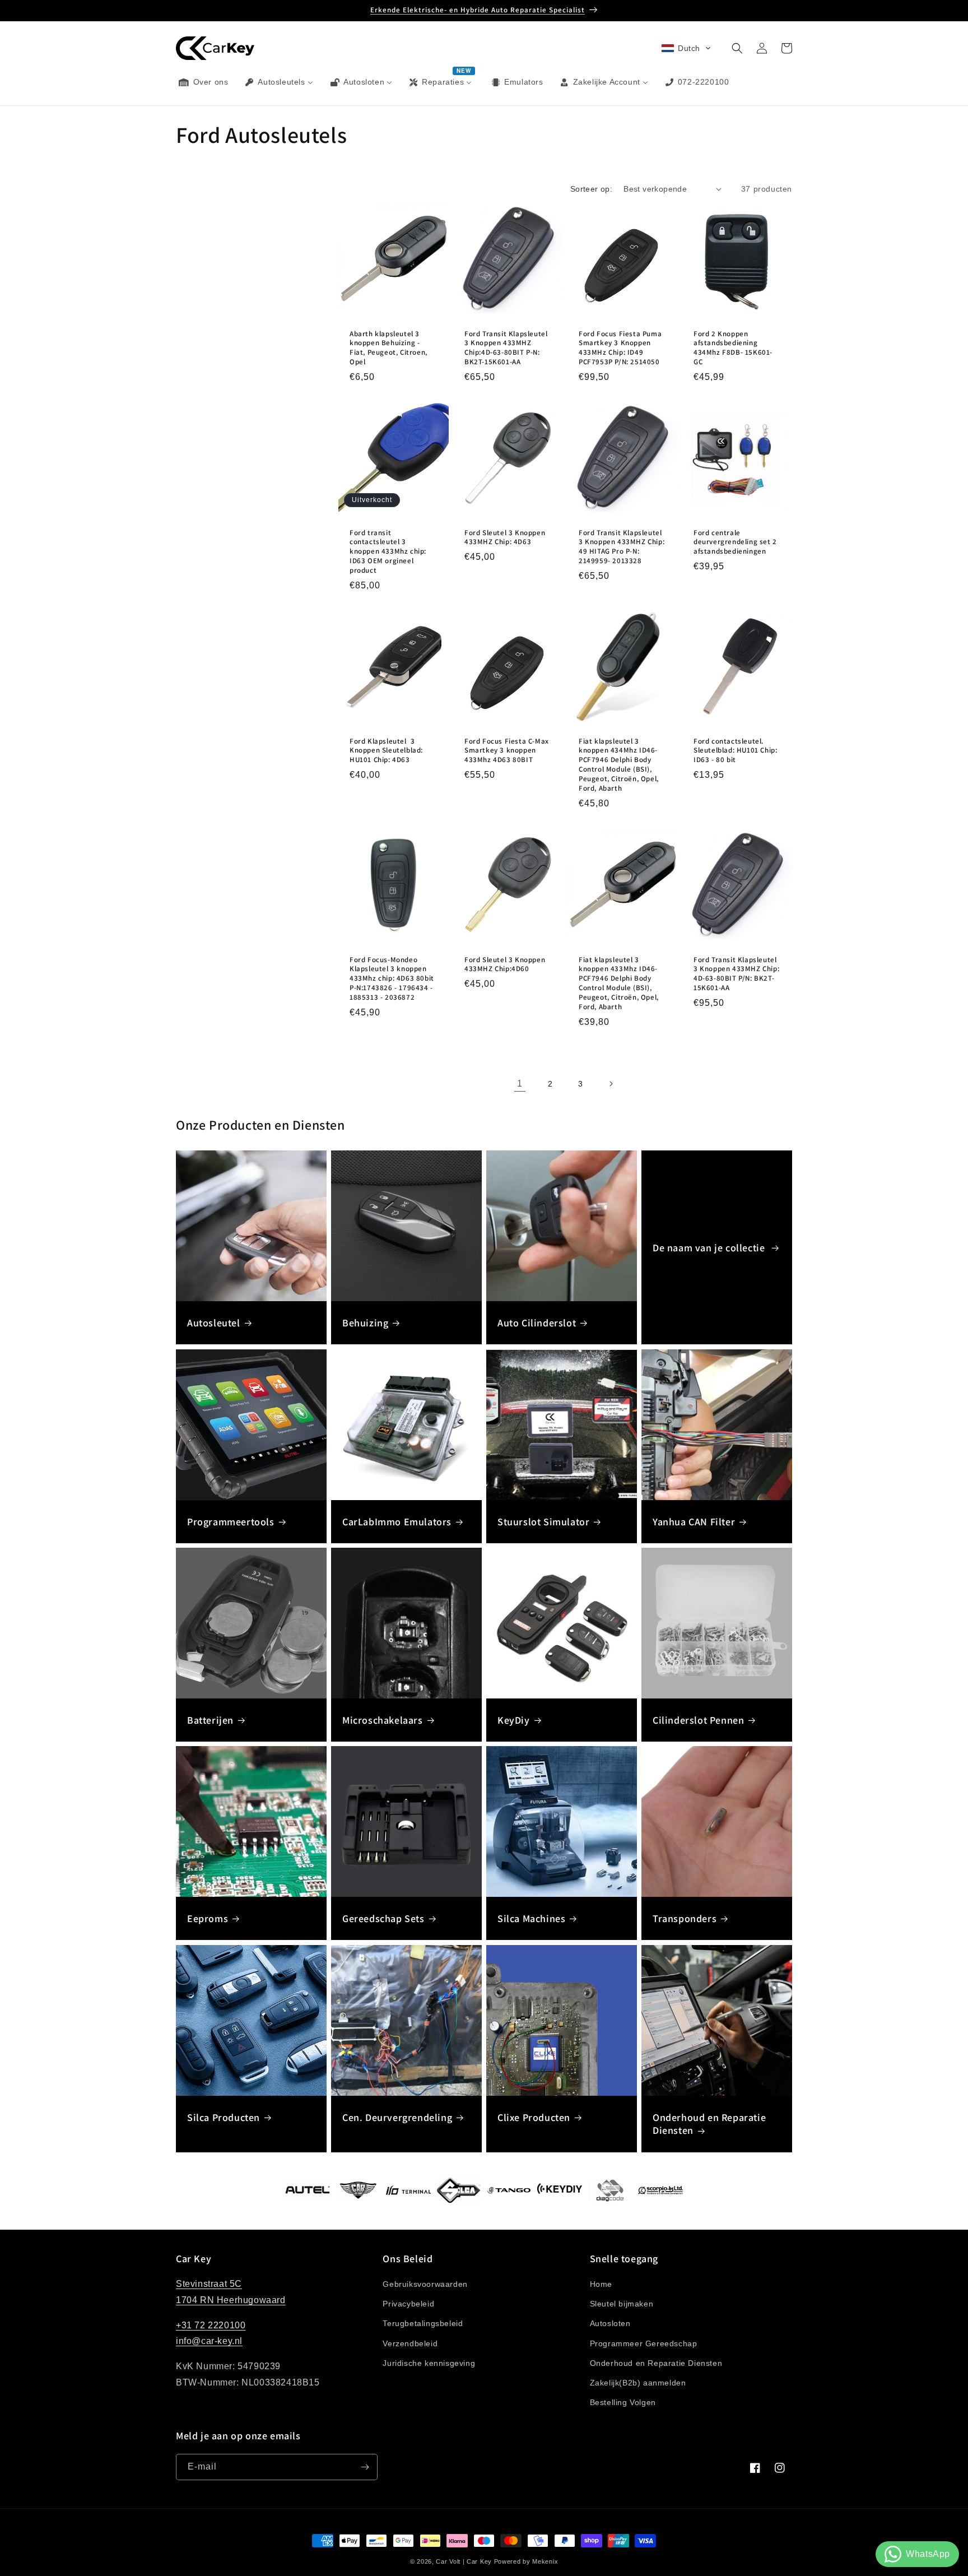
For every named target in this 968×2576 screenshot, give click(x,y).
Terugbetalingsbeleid (423, 2323)
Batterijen (210, 1720)
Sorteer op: (591, 189)
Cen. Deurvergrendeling (397, 2117)
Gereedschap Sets (383, 1918)
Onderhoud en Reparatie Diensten (709, 2124)
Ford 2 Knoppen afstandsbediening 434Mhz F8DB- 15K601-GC (733, 348)
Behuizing (365, 1323)
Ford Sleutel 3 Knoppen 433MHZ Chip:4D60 (505, 964)
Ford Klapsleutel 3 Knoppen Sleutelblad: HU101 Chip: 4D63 (386, 751)
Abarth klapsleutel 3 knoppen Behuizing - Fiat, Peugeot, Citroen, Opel (388, 348)
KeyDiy (514, 1720)
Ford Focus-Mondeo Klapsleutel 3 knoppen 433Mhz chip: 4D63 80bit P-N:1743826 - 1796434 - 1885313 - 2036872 (392, 978)
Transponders (685, 1918)
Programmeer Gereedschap (644, 2343)
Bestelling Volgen (623, 2402)
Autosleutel (214, 1323)
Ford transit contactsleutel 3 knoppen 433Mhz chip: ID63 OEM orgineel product (388, 552)
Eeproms (208, 1918)
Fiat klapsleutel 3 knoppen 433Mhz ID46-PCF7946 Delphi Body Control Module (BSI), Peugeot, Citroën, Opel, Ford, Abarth (619, 983)
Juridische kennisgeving (429, 2363)
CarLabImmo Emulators (397, 1522)
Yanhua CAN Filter (694, 1522)
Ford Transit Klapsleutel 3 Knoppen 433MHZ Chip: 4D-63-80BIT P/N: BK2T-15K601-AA (736, 974)
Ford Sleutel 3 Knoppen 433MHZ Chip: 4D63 (505, 538)
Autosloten (610, 2323)
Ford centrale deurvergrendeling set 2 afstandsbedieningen (735, 542)
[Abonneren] (365, 2467)
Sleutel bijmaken (622, 2304)
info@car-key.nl (209, 2341)
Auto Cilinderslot (537, 1323)
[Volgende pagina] (611, 1084)
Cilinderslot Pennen (698, 1720)
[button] (686, 48)
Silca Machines (531, 1918)
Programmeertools (231, 1522)
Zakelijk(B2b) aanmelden (638, 2383)
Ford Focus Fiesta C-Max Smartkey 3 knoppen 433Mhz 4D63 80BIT (507, 751)
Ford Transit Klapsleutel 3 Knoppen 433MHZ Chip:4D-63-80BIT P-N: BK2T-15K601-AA (506, 348)
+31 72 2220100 (211, 2325)
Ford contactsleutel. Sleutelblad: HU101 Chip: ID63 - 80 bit (735, 751)
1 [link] (520, 1083)
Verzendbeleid (410, 2343)
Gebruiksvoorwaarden (425, 2284)
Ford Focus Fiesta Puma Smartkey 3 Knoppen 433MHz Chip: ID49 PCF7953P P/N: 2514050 (620, 348)
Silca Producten (224, 2117)
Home (601, 2284)
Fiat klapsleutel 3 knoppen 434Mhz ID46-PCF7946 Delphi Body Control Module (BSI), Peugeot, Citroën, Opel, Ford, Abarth (619, 765)
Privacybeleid (408, 2304)
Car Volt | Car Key (464, 2561)
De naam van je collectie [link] (710, 1248)
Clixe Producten (534, 2117)
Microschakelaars (383, 1720)
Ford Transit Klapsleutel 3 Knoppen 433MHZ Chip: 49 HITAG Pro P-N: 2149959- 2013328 (622, 547)
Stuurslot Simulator (543, 1522)
